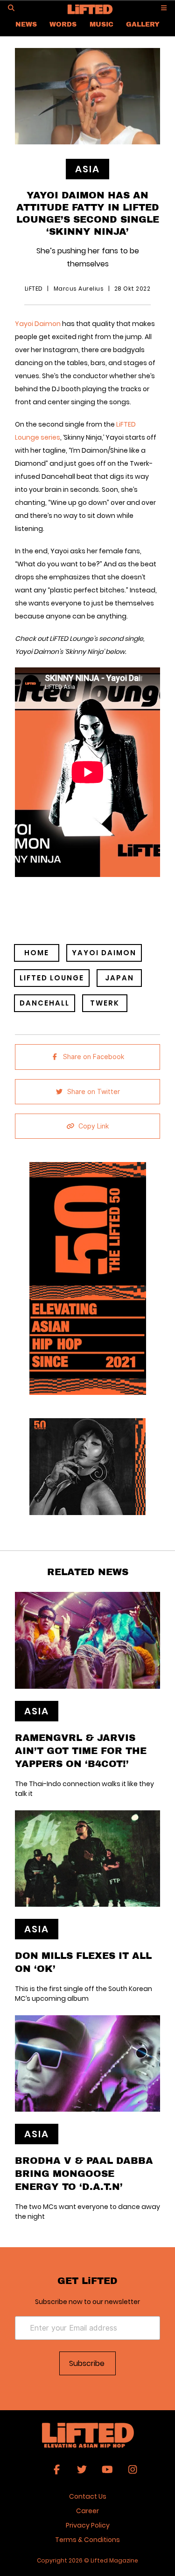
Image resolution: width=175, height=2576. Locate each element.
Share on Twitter (94, 1092)
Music (101, 24)
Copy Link (94, 1126)
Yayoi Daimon (38, 324)
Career (87, 2511)
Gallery (143, 24)
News (26, 24)
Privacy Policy (88, 2525)
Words (63, 24)
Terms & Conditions (87, 2540)
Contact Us (88, 2496)
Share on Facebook (94, 1057)
